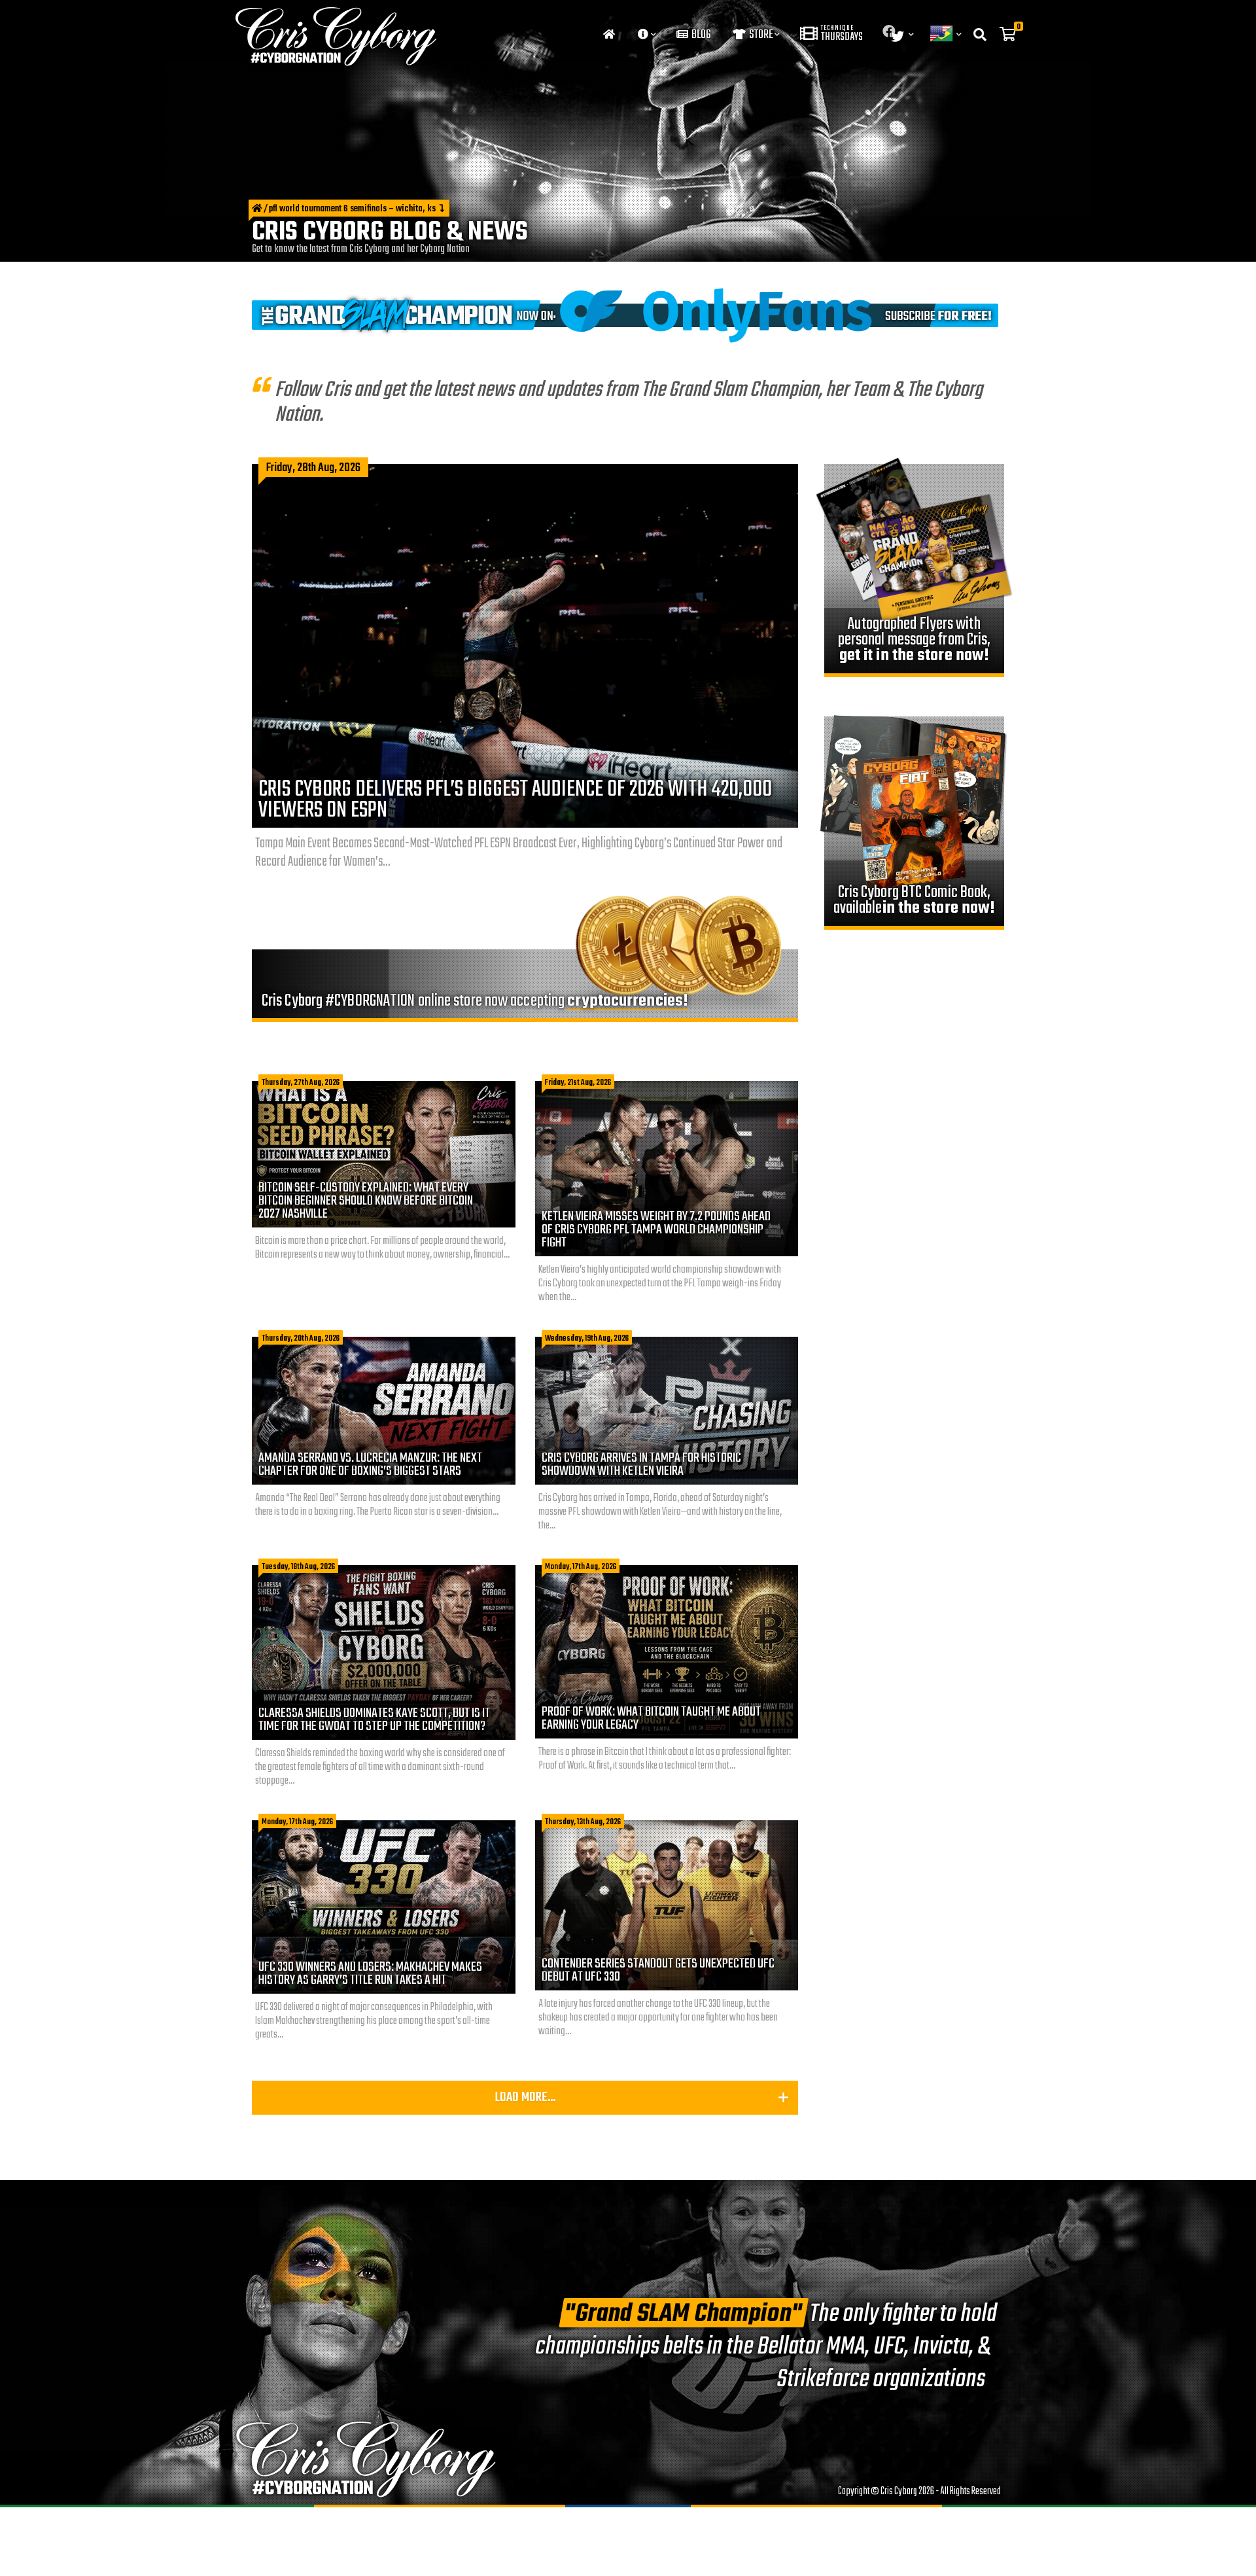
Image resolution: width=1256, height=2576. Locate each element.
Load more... (525, 2097)
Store (760, 35)
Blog (700, 35)
